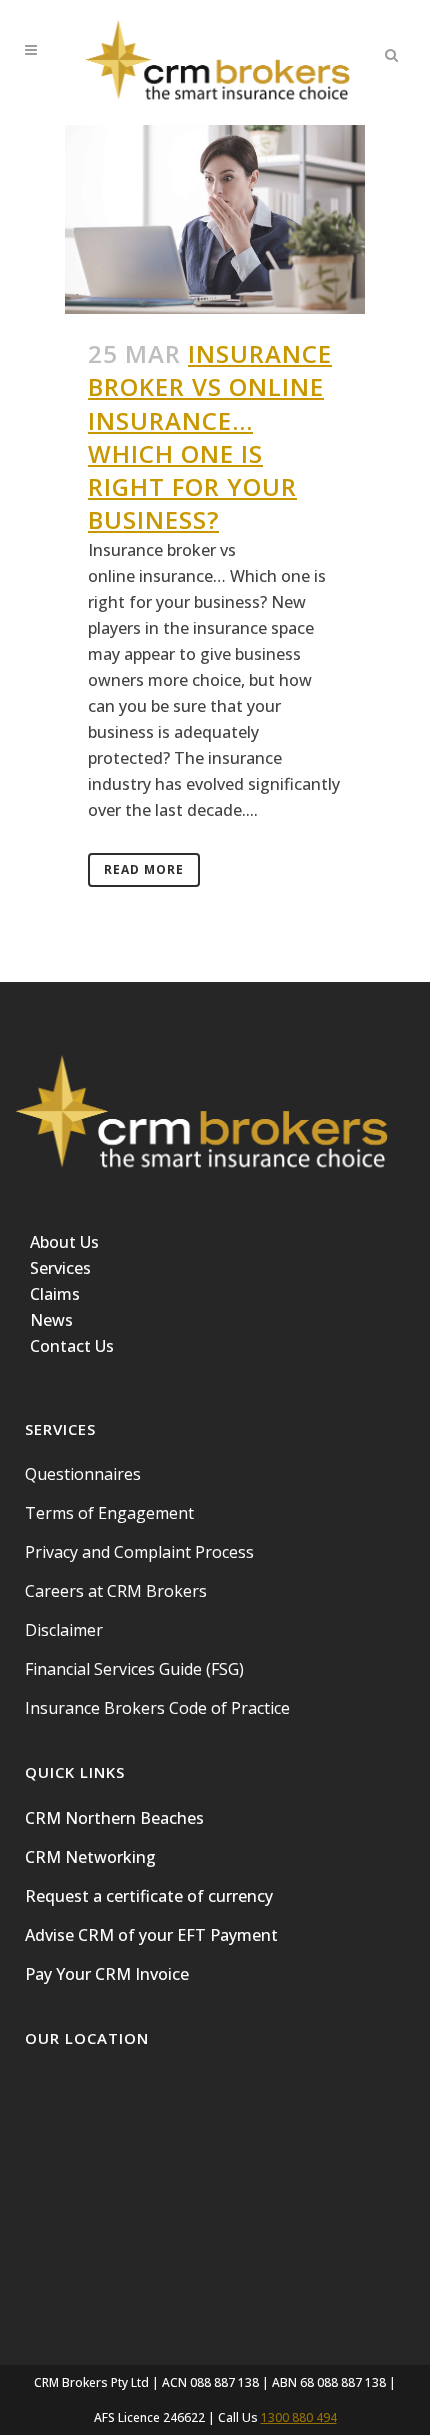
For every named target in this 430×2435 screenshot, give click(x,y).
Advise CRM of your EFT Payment (151, 1935)
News (51, 1320)
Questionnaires (83, 1474)
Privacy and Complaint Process (139, 1552)
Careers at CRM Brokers (116, 1591)
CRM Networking (90, 1857)
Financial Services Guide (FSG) (134, 1669)
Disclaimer (64, 1630)
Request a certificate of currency (149, 1896)
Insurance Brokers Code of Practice (157, 1708)
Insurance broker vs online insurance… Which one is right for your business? (210, 436)
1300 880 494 (299, 2417)
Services (60, 1268)
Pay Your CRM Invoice (107, 1974)
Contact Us (72, 1346)
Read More (144, 869)
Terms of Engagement (109, 1513)
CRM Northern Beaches (114, 1818)
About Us (64, 1242)
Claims (55, 1294)
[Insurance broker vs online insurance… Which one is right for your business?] (215, 219)
